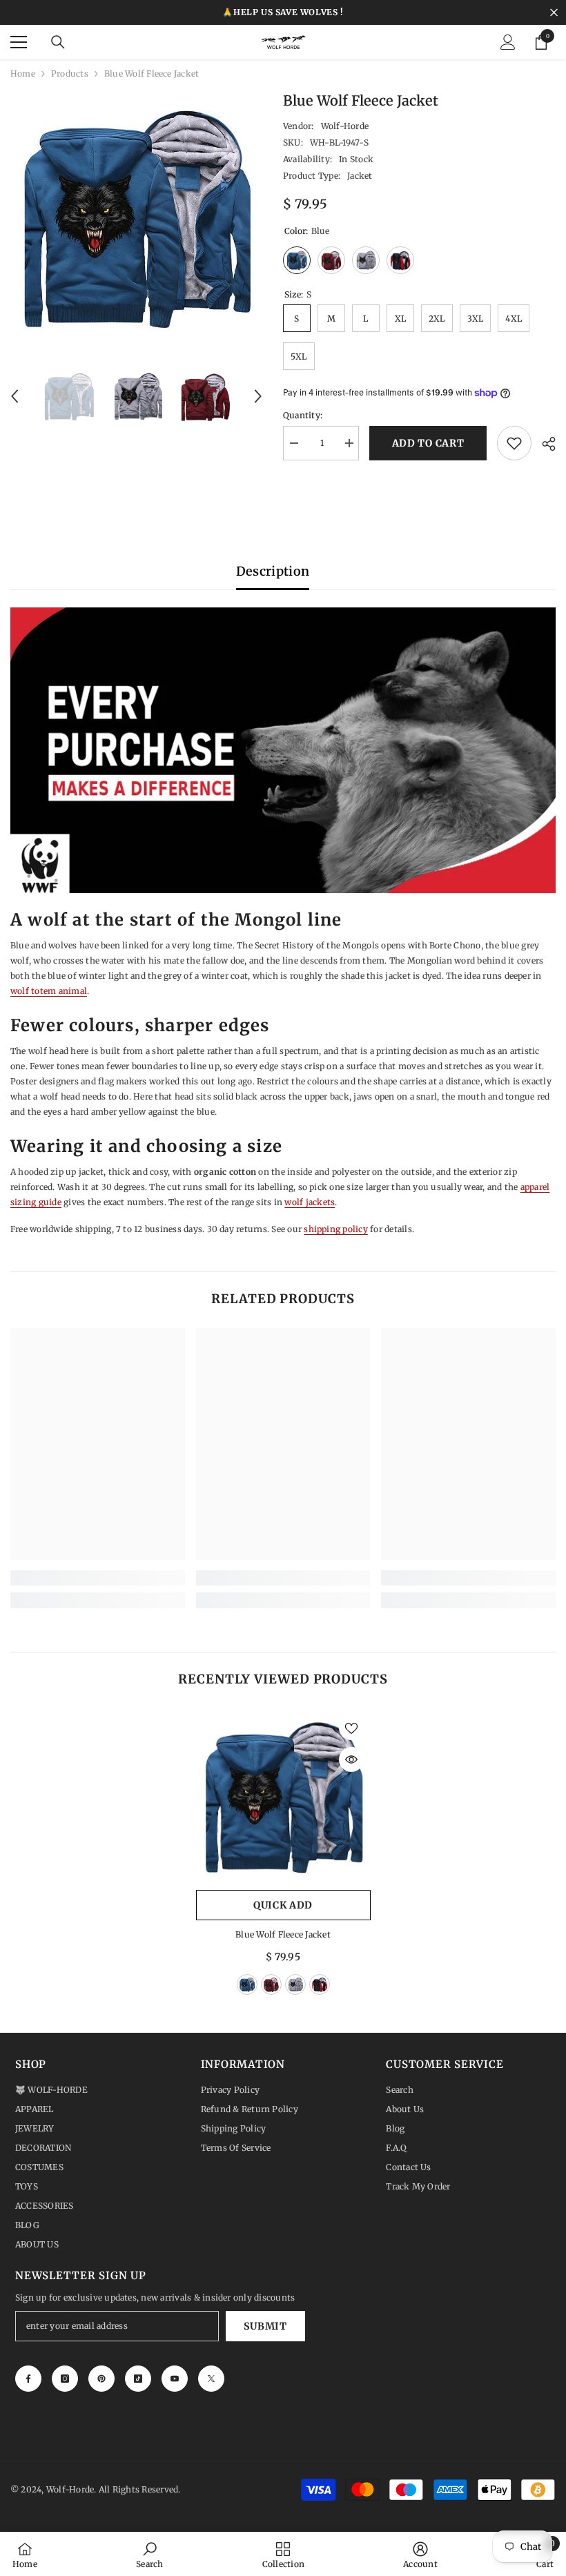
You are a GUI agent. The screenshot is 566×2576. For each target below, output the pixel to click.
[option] (136, 216)
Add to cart (428, 443)
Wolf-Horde (345, 126)
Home (23, 74)
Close (554, 13)
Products (70, 74)
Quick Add (283, 1905)
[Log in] (508, 42)
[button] (14, 396)
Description (273, 571)
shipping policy (336, 1229)
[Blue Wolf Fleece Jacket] (283, 1796)
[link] (98, 1578)
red (271, 1984)
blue (247, 1984)
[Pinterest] (101, 2379)
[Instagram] (65, 2379)
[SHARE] (544, 444)
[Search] (58, 42)
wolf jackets (310, 1202)
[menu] (19, 42)
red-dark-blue (320, 1984)
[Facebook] (28, 2379)
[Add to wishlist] (514, 443)
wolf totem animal (49, 991)
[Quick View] (351, 1759)
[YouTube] (175, 2379)
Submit (265, 2326)
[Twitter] (211, 2379)
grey (295, 1984)
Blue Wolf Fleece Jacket (283, 1934)
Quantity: (303, 415)
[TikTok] (138, 2379)
